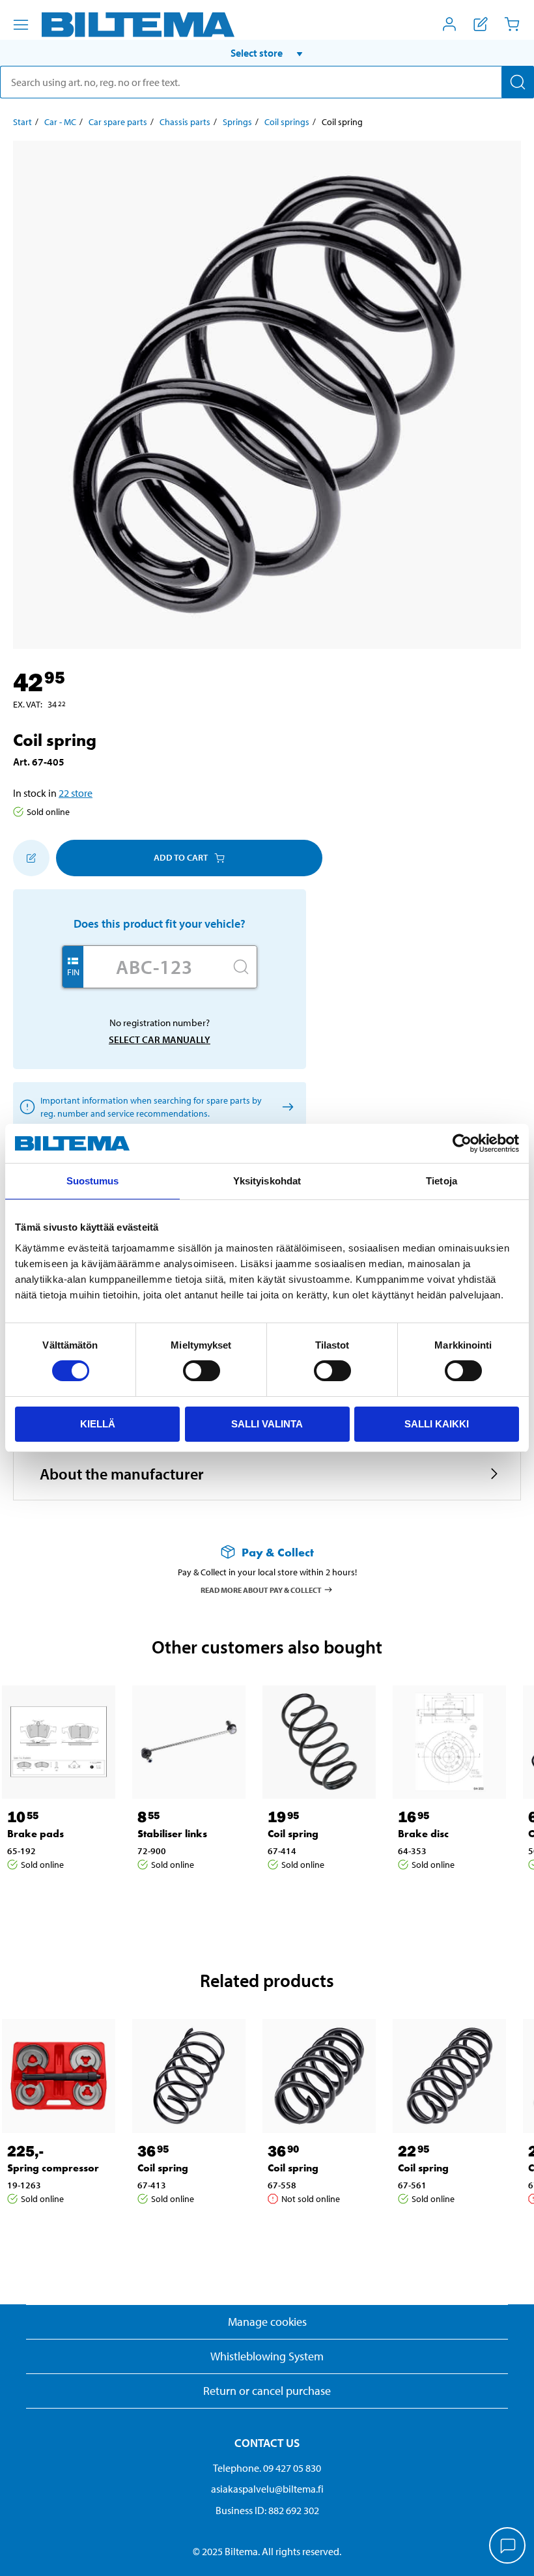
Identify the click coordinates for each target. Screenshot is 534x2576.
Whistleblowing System (267, 2356)
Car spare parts (118, 122)
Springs (237, 122)
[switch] (202, 1371)
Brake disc (423, 1834)
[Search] (518, 82)
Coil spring (293, 1834)
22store (76, 793)
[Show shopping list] (481, 24)
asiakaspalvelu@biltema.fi (267, 2489)
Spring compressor (53, 2168)
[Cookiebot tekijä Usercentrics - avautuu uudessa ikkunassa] (462, 1143)
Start (22, 122)
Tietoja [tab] (442, 1181)
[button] (267, 53)
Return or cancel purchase (267, 2391)
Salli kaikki (437, 1424)
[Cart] (512, 24)
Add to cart (181, 857)
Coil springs (287, 122)
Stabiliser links (172, 1834)
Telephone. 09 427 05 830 (267, 2468)
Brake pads (35, 1834)
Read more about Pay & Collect (261, 1589)
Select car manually (160, 1039)
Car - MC (60, 122)
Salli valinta (267, 1424)
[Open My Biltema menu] (449, 24)
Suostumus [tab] (93, 1181)
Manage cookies (267, 2322)
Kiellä (98, 1424)
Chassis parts (185, 122)
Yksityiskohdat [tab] (267, 1181)
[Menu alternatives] (21, 25)
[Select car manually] (286, 1107)
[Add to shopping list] (31, 858)
